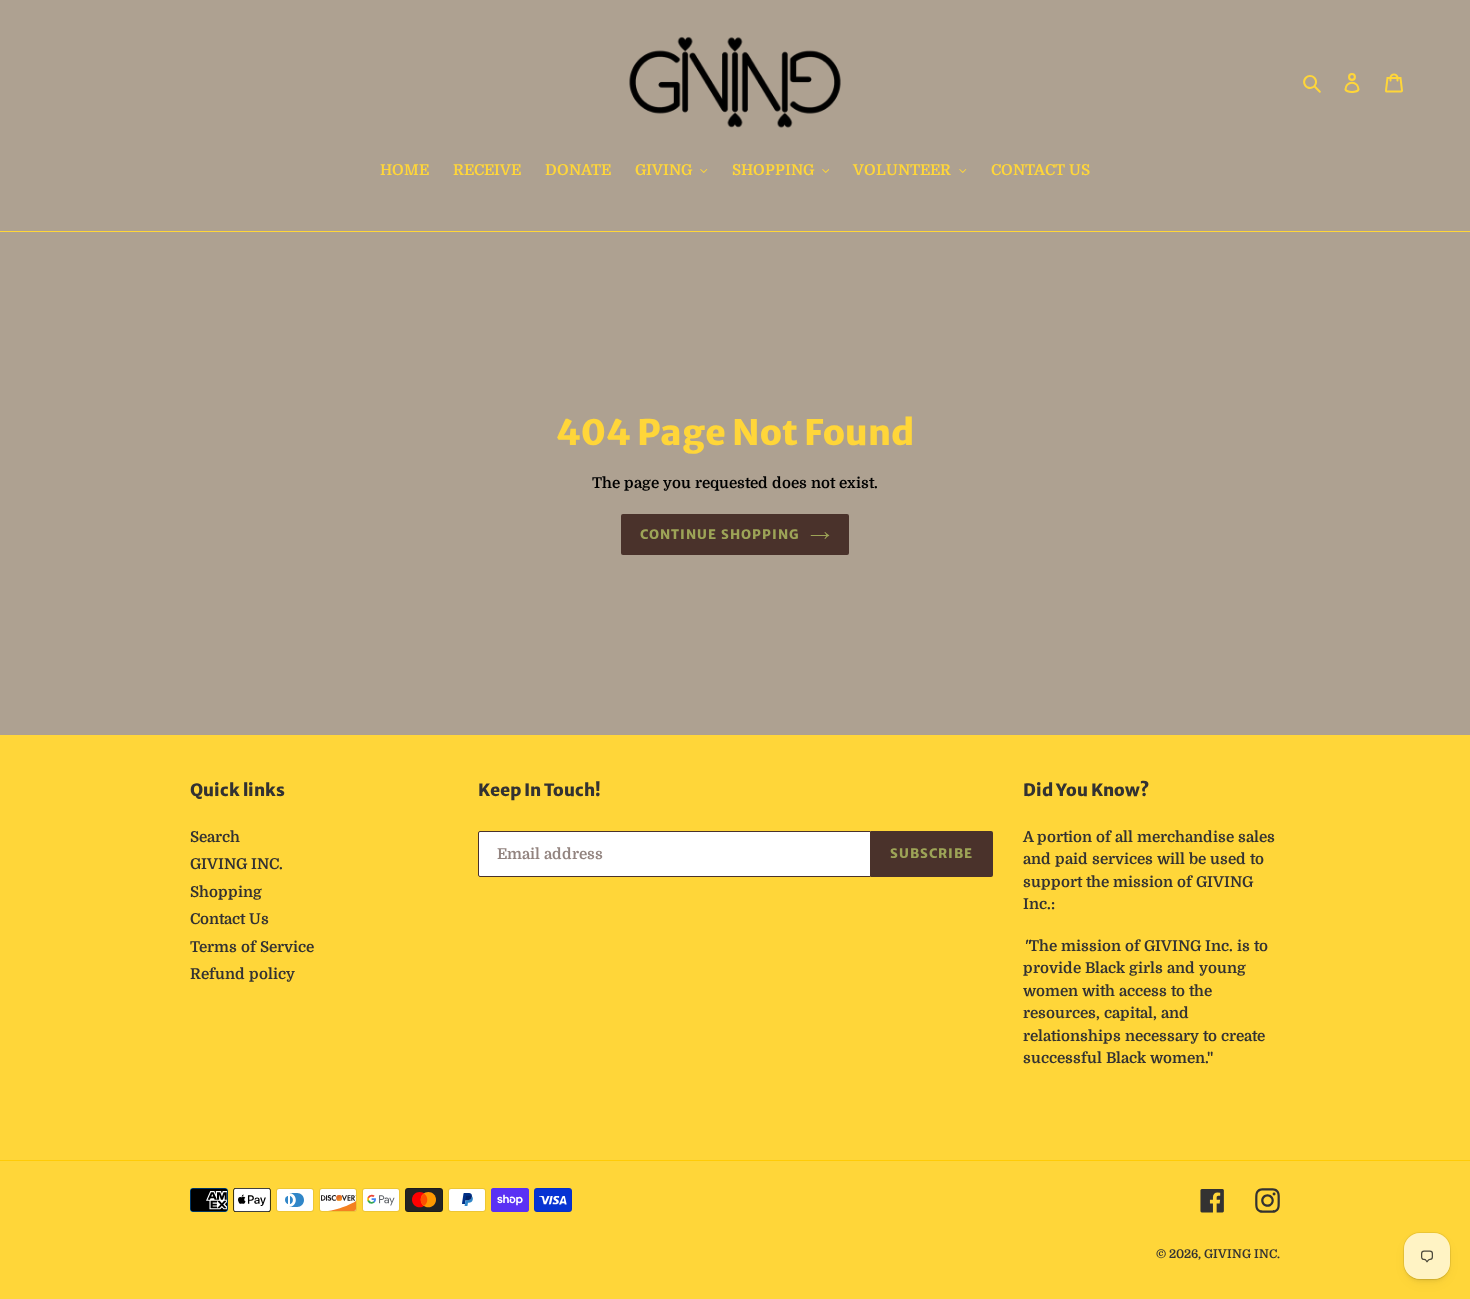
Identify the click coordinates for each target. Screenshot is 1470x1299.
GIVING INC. (236, 864)
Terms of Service (252, 947)
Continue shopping (720, 534)
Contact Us (229, 919)
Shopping (226, 892)
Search (215, 837)
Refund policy (242, 974)
